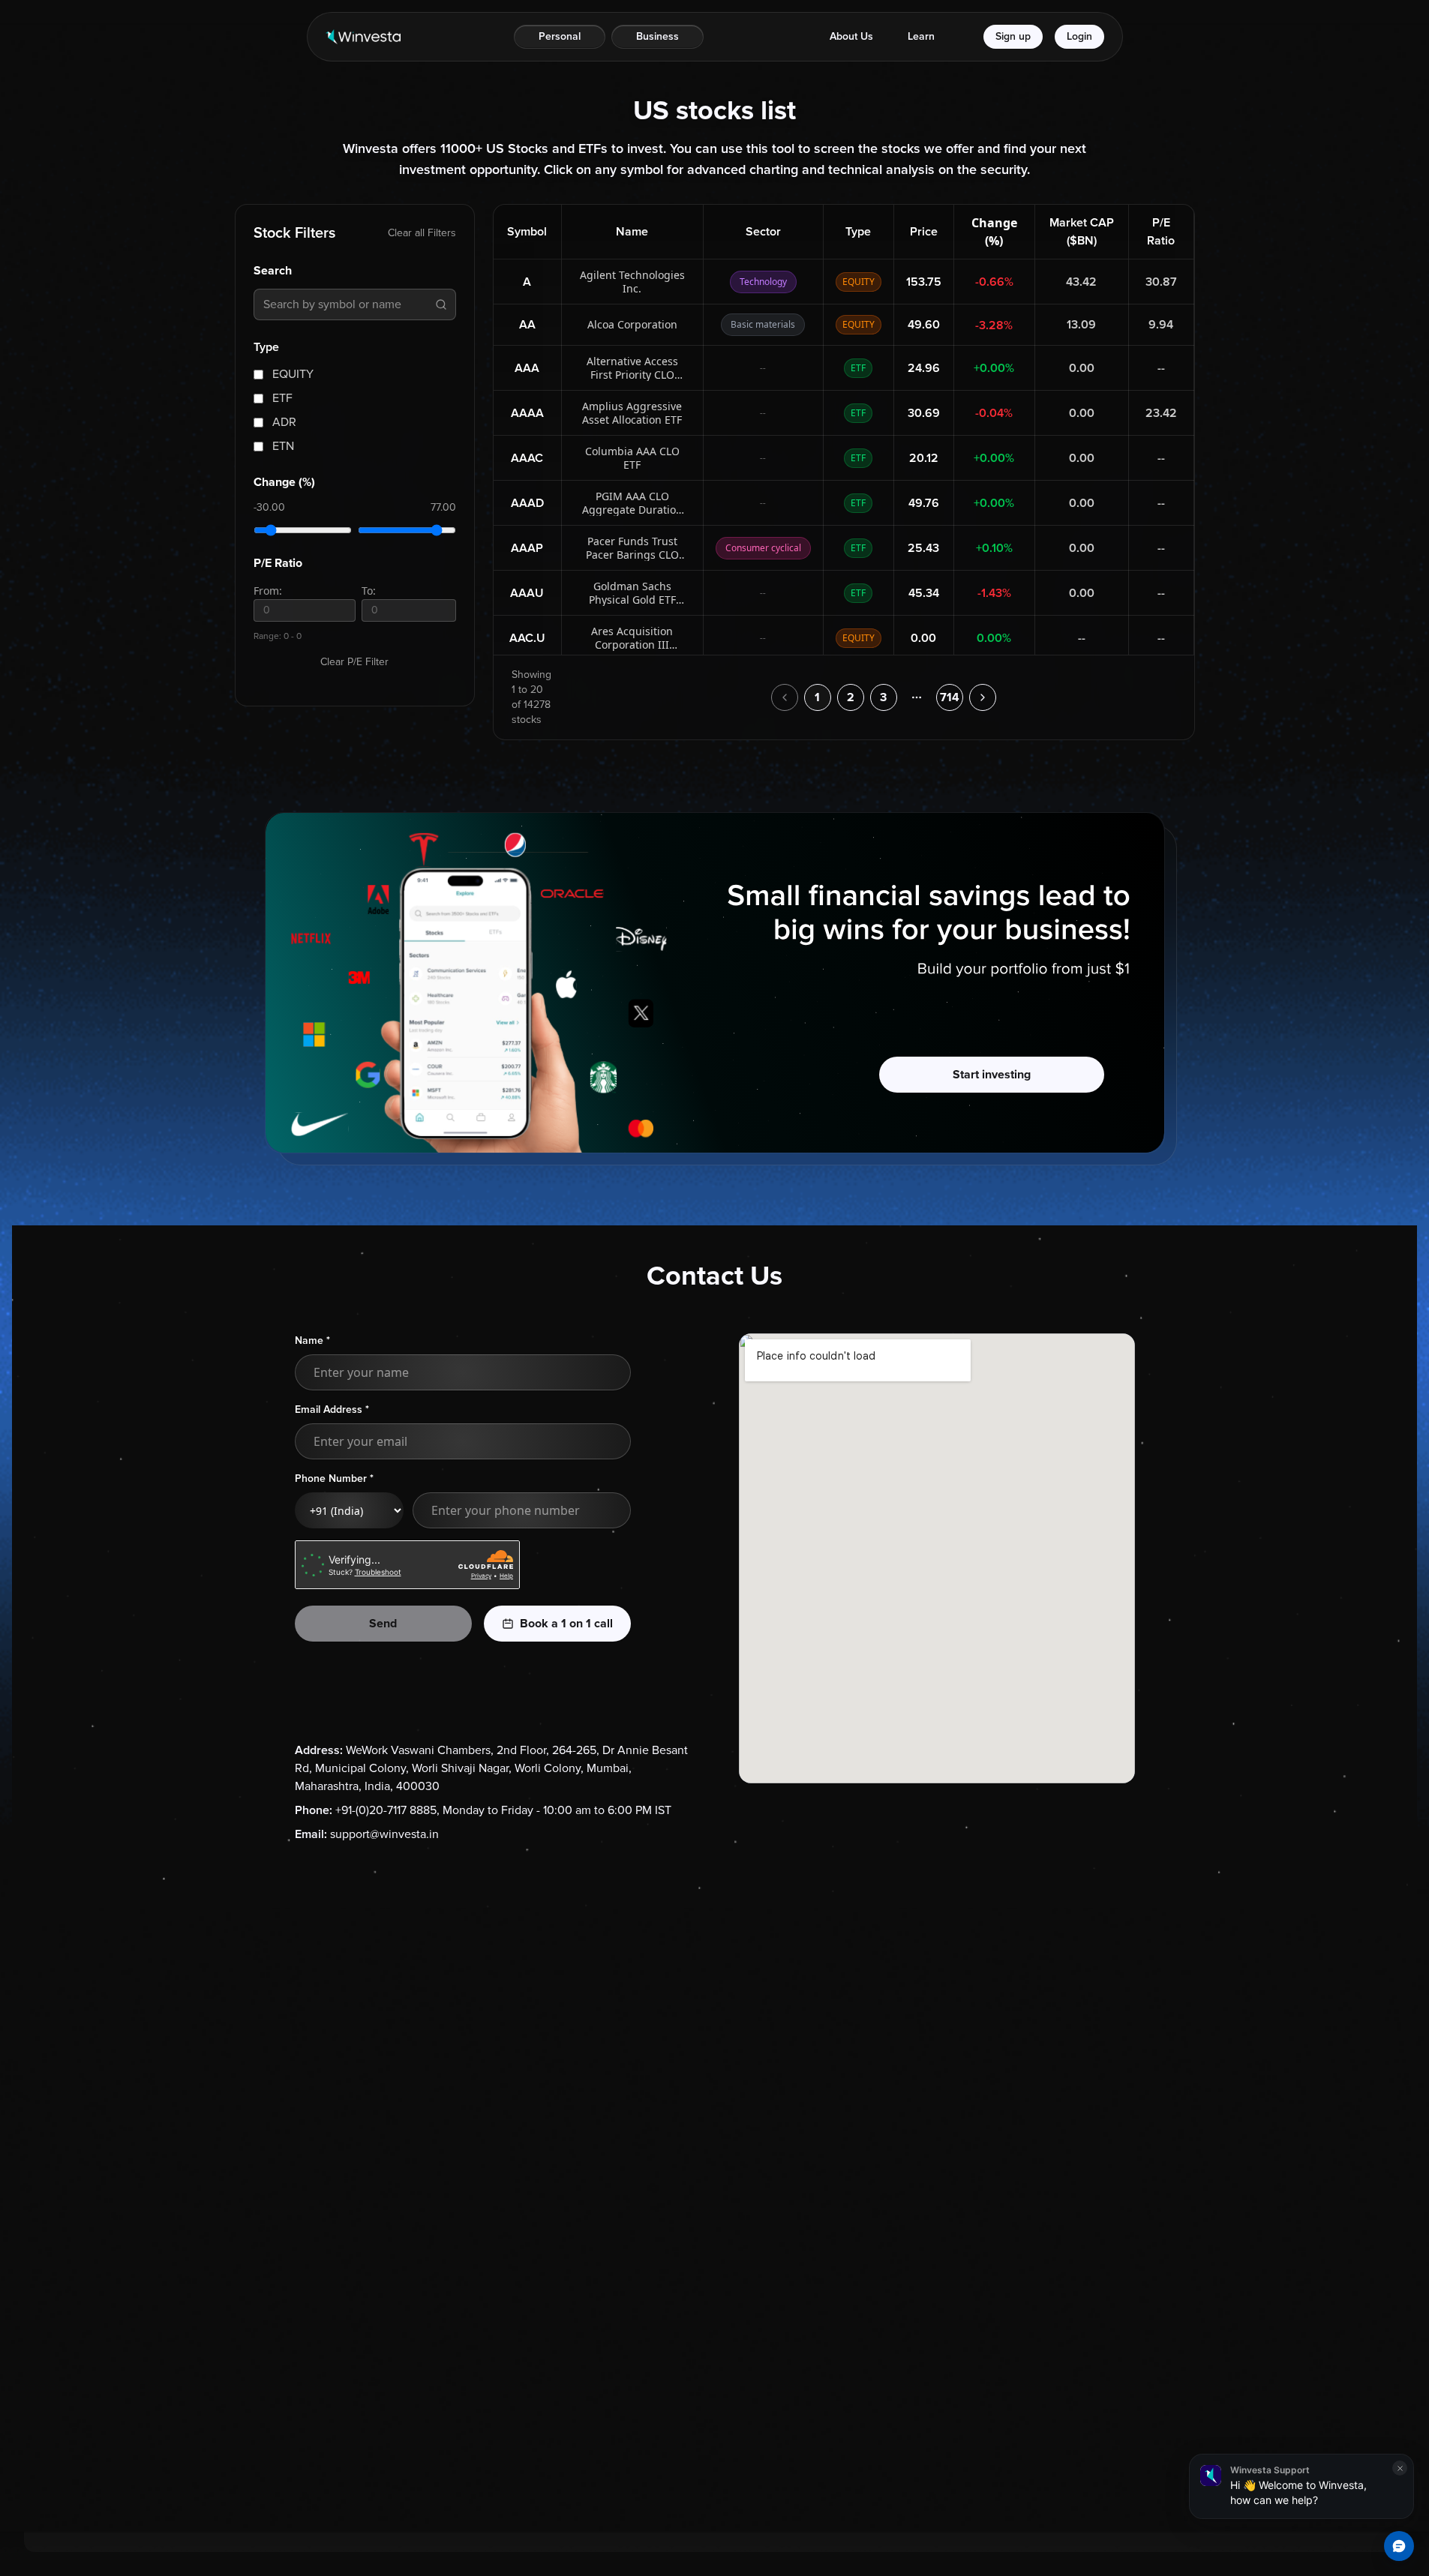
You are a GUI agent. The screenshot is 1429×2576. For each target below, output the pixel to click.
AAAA (527, 413)
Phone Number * (334, 1478)
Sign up (1013, 36)
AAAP (527, 548)
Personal (560, 36)
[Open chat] (1399, 2546)
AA (527, 325)
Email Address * (332, 1409)
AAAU (527, 593)
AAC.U (527, 638)
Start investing (992, 1075)
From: (268, 591)
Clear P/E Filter (354, 662)
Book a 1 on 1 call (566, 1624)
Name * (312, 1340)
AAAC (527, 458)
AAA (527, 368)
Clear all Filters (422, 233)
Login (1079, 36)
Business (657, 36)
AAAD (527, 503)
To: (369, 591)
